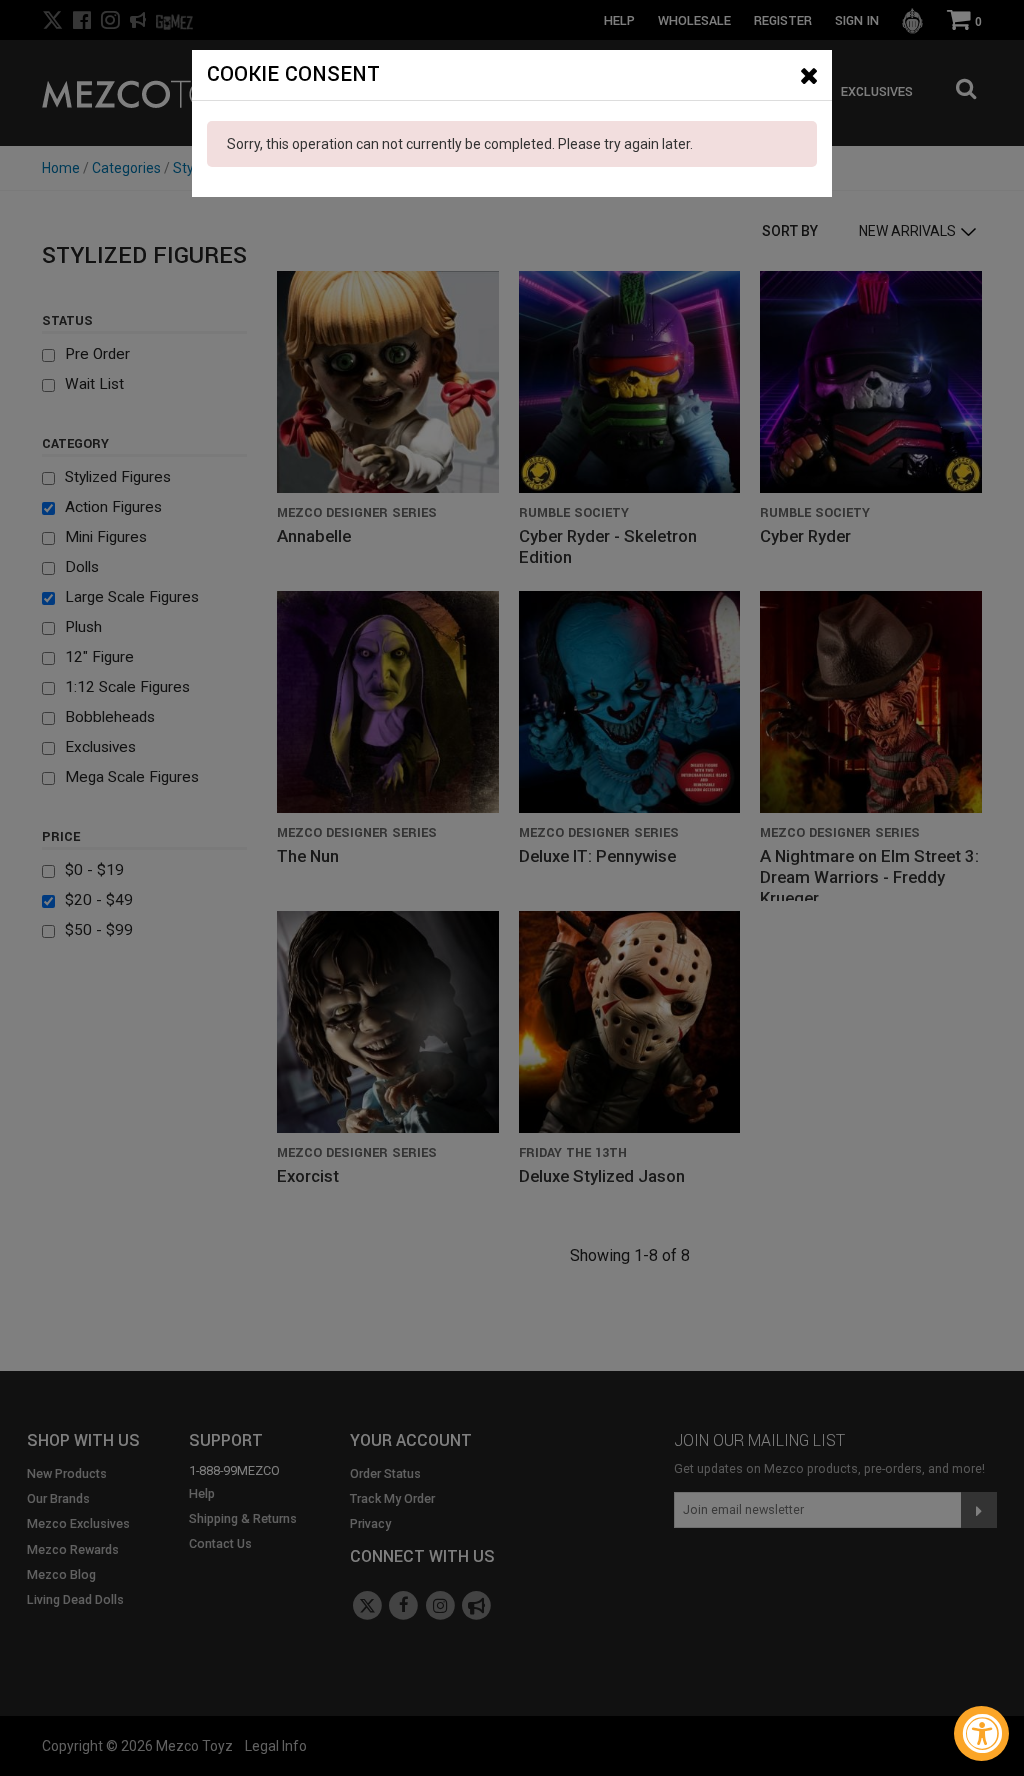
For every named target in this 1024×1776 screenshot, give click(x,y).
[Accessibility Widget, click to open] (981, 1733)
